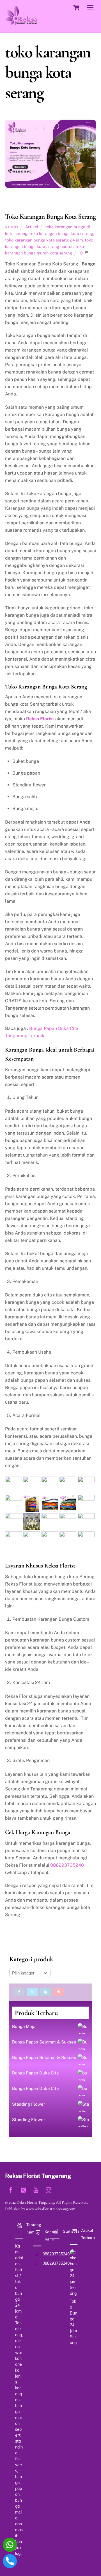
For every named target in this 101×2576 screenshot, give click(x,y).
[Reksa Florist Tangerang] (21, 23)
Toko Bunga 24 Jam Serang (74, 2322)
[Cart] (76, 8)
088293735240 (67, 1865)
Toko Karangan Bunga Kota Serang (50, 216)
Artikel (32, 227)
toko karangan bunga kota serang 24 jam (44, 240)
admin (12, 227)
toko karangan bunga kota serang (61, 233)
